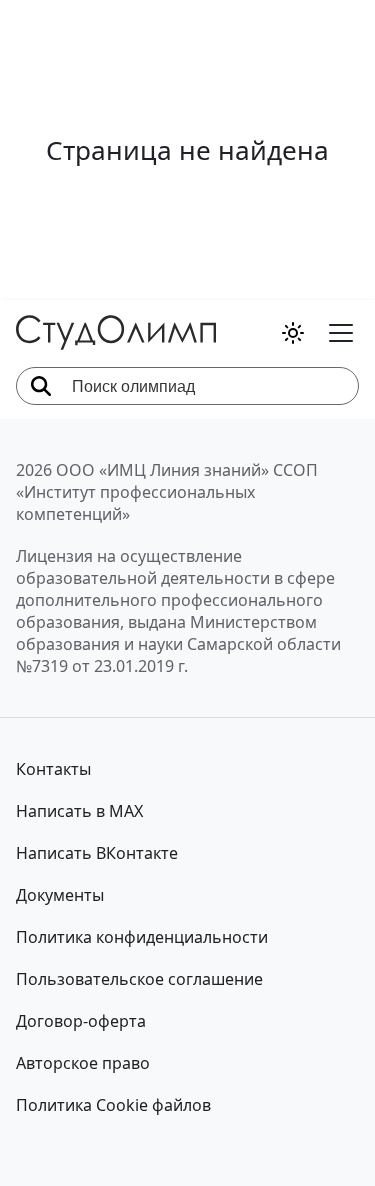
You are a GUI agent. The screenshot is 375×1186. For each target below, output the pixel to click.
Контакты (53, 769)
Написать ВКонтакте (97, 853)
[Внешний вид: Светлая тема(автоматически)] (293, 333)
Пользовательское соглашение (139, 979)
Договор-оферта (81, 1021)
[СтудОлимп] (116, 332)
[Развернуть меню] (341, 333)
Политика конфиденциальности (142, 937)
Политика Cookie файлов (113, 1105)
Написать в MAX (79, 811)
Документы (60, 895)
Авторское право (83, 1063)
